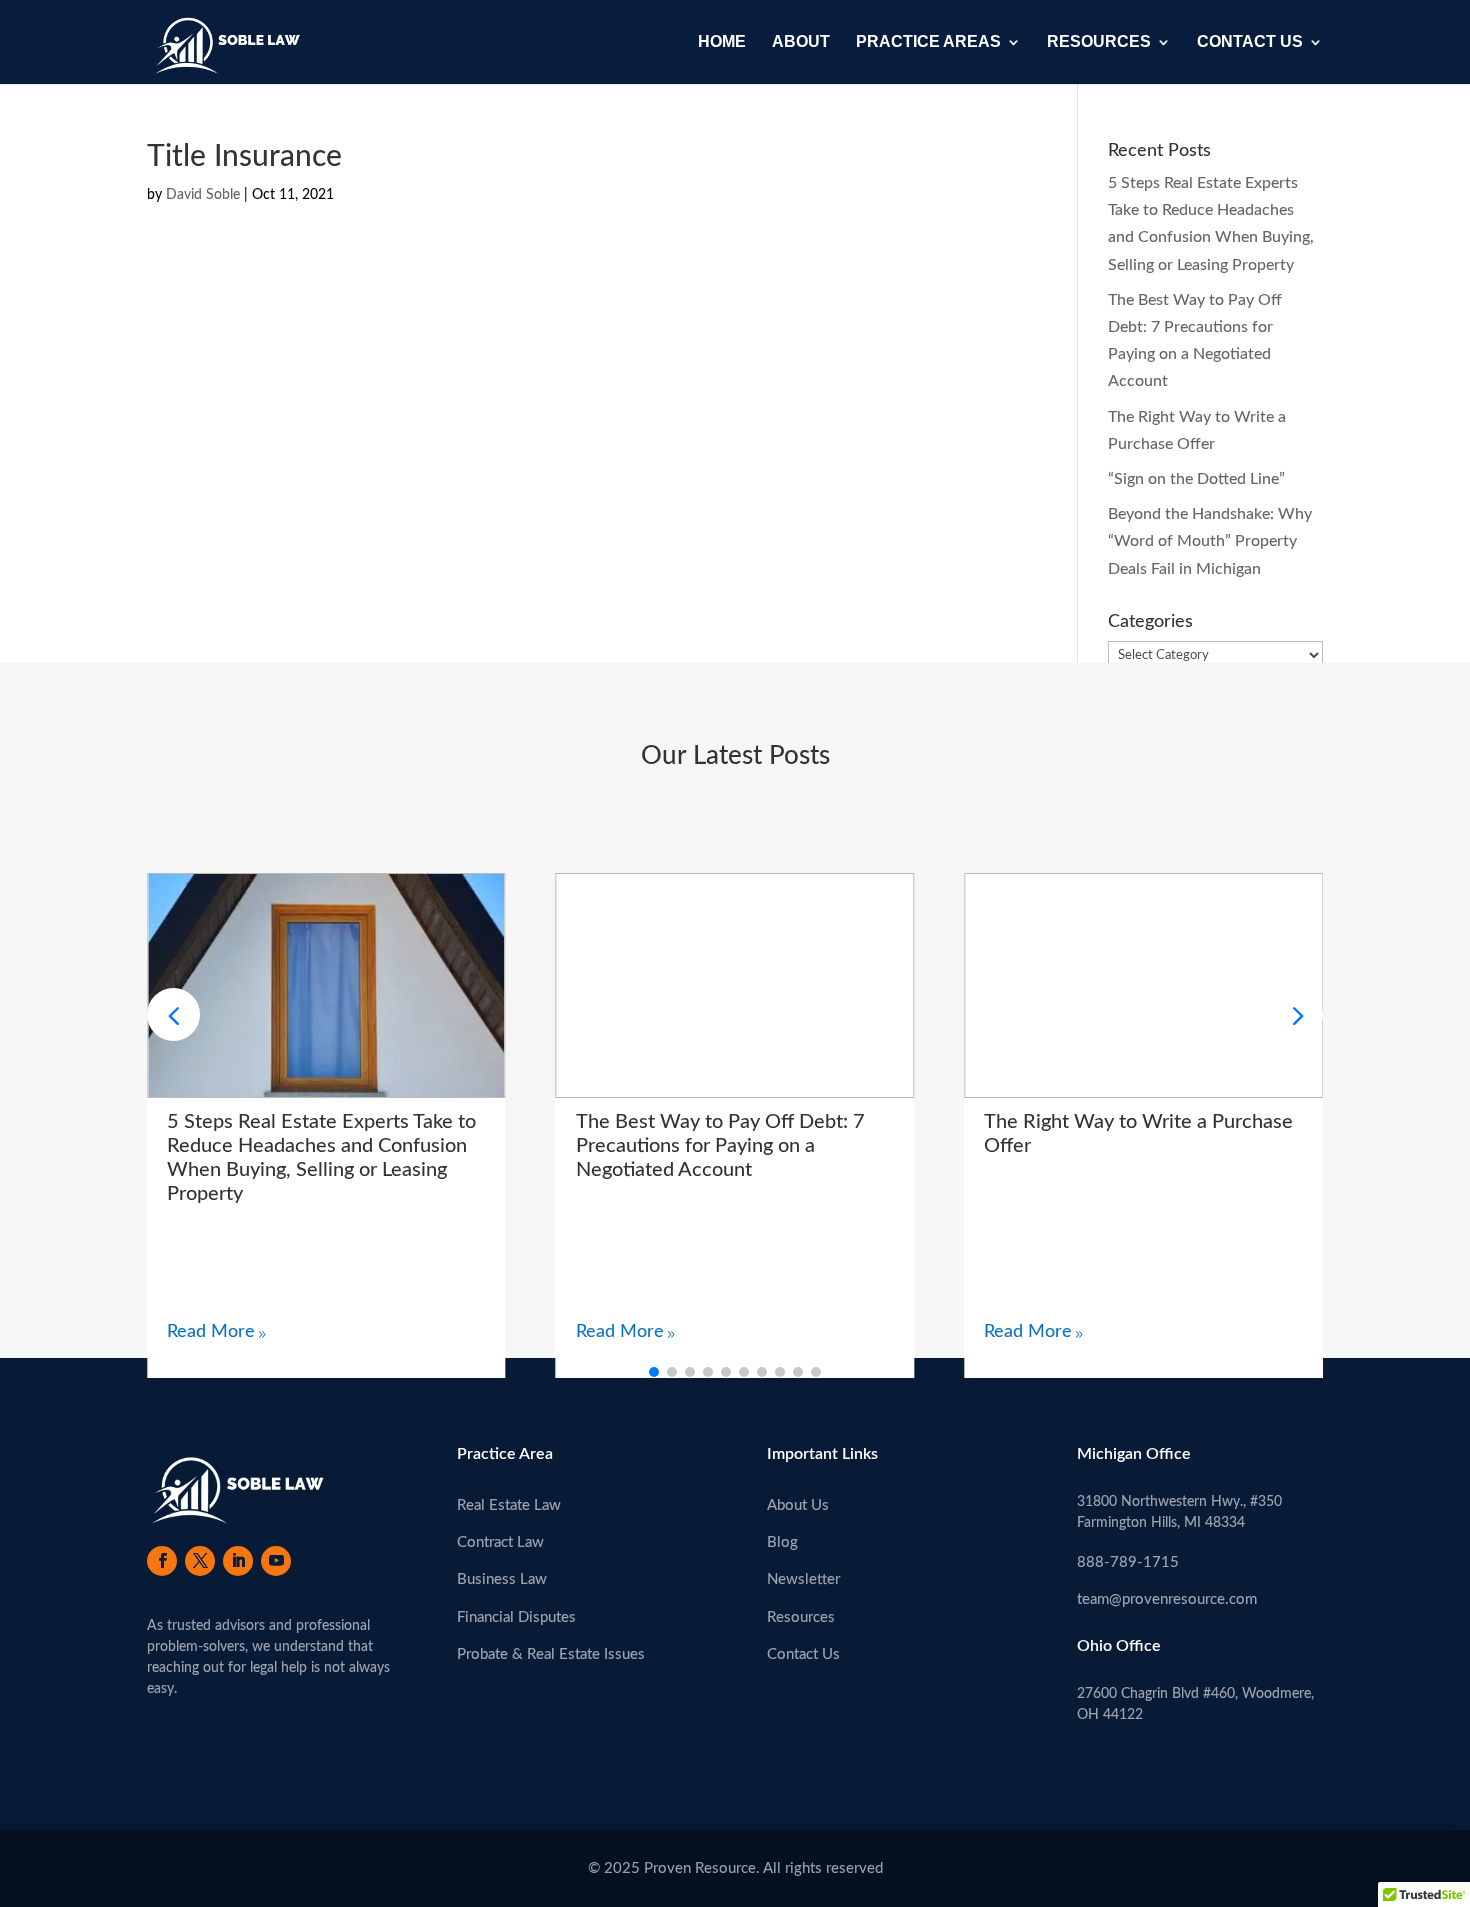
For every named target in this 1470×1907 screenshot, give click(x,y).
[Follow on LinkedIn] (238, 1561)
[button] (1296, 1014)
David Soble (203, 195)
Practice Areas (928, 42)
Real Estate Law (509, 1505)
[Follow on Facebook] (162, 1561)
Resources (1099, 42)
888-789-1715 (1128, 1562)
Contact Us (1250, 42)
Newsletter (803, 1579)
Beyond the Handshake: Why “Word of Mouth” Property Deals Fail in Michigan (1210, 541)
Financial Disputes (516, 1617)
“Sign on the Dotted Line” (1196, 479)
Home (722, 42)
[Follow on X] (200, 1561)
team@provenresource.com (1167, 1599)
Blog (782, 1542)
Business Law (502, 1579)
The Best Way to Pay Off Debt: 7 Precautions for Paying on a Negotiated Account (720, 1146)
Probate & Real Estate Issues (551, 1654)
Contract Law (500, 1542)
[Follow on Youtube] (276, 1561)
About (801, 42)
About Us (798, 1505)
